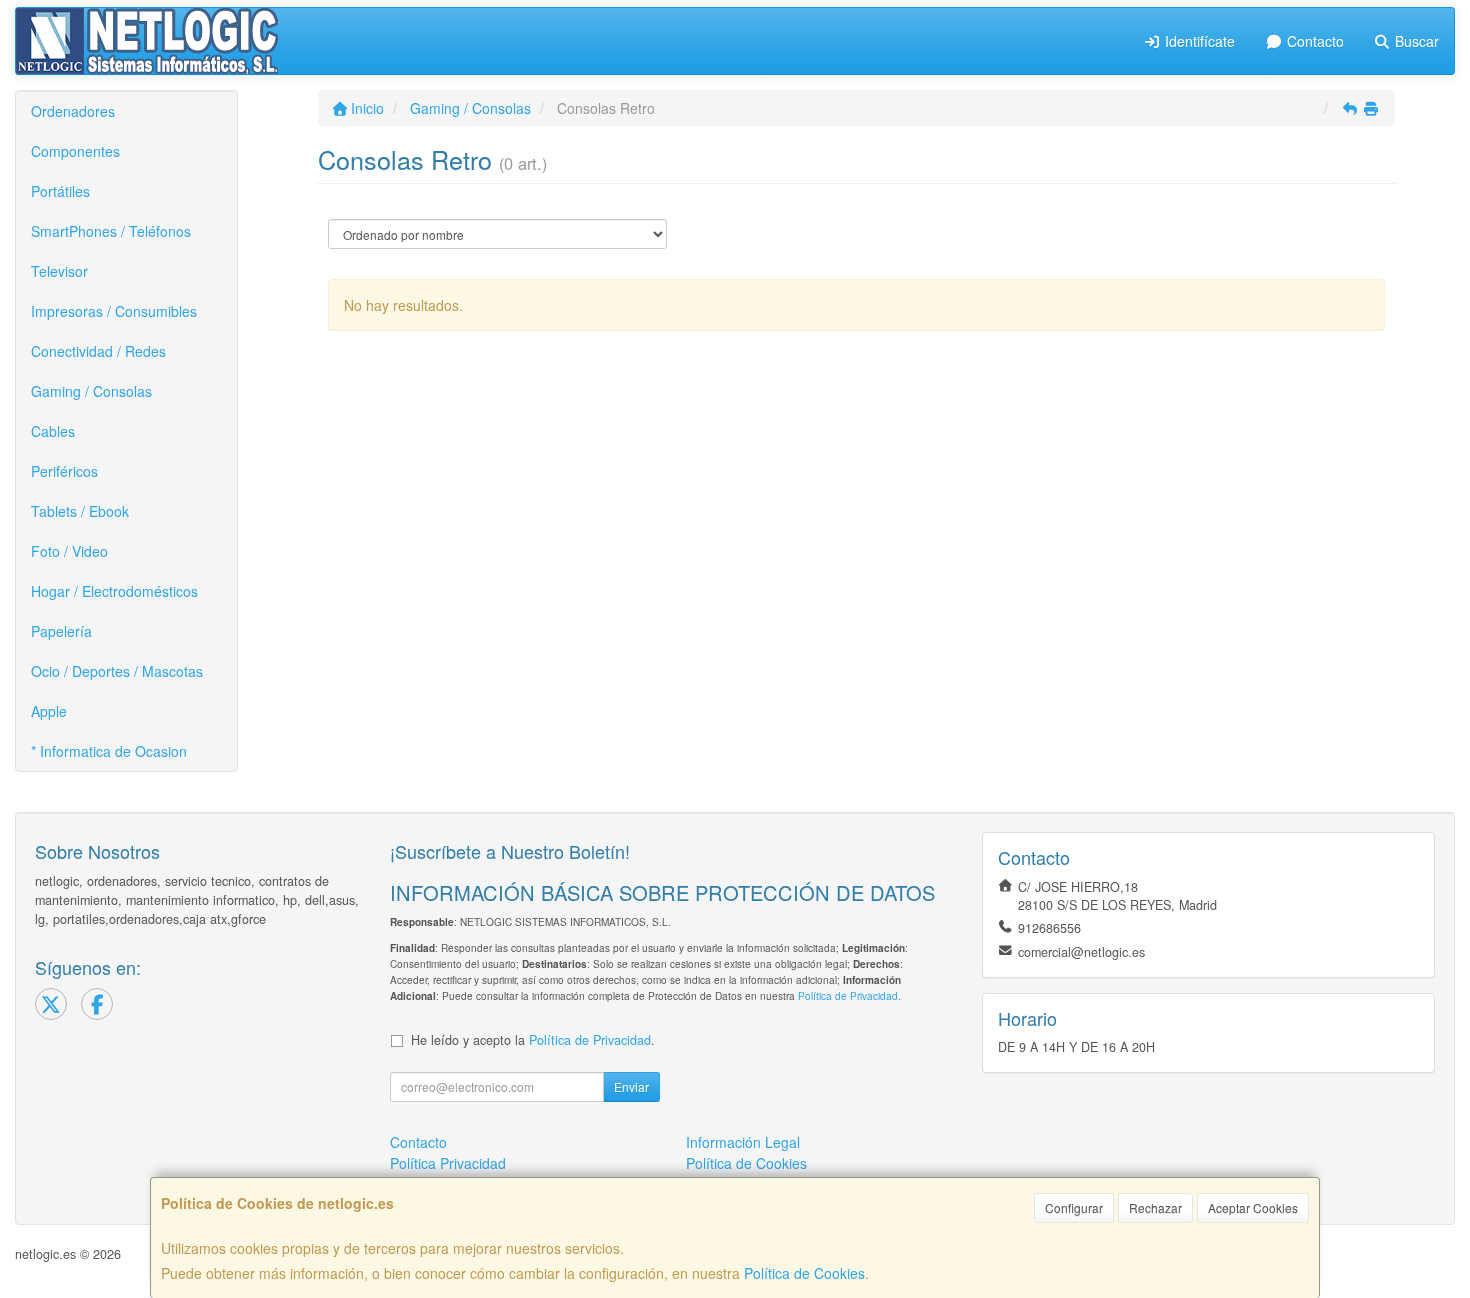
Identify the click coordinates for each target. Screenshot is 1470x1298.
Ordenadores (73, 111)
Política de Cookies (804, 1273)
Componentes (75, 151)
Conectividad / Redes (98, 351)
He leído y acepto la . (533, 1040)
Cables (53, 431)
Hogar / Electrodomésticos (114, 591)
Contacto (1313, 41)
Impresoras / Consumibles (114, 311)
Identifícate (1198, 41)
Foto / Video (69, 551)
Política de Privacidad (848, 995)
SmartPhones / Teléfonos (111, 231)
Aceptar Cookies (1253, 1207)
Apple (49, 711)
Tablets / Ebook (80, 511)
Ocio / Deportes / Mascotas (117, 671)
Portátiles (60, 191)
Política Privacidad (448, 1163)
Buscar (1415, 41)
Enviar (631, 1086)
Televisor (59, 271)
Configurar (1074, 1207)
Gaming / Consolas (91, 391)
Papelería (61, 631)
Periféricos (64, 471)
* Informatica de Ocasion (109, 751)
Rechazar (1155, 1207)
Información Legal (743, 1142)
